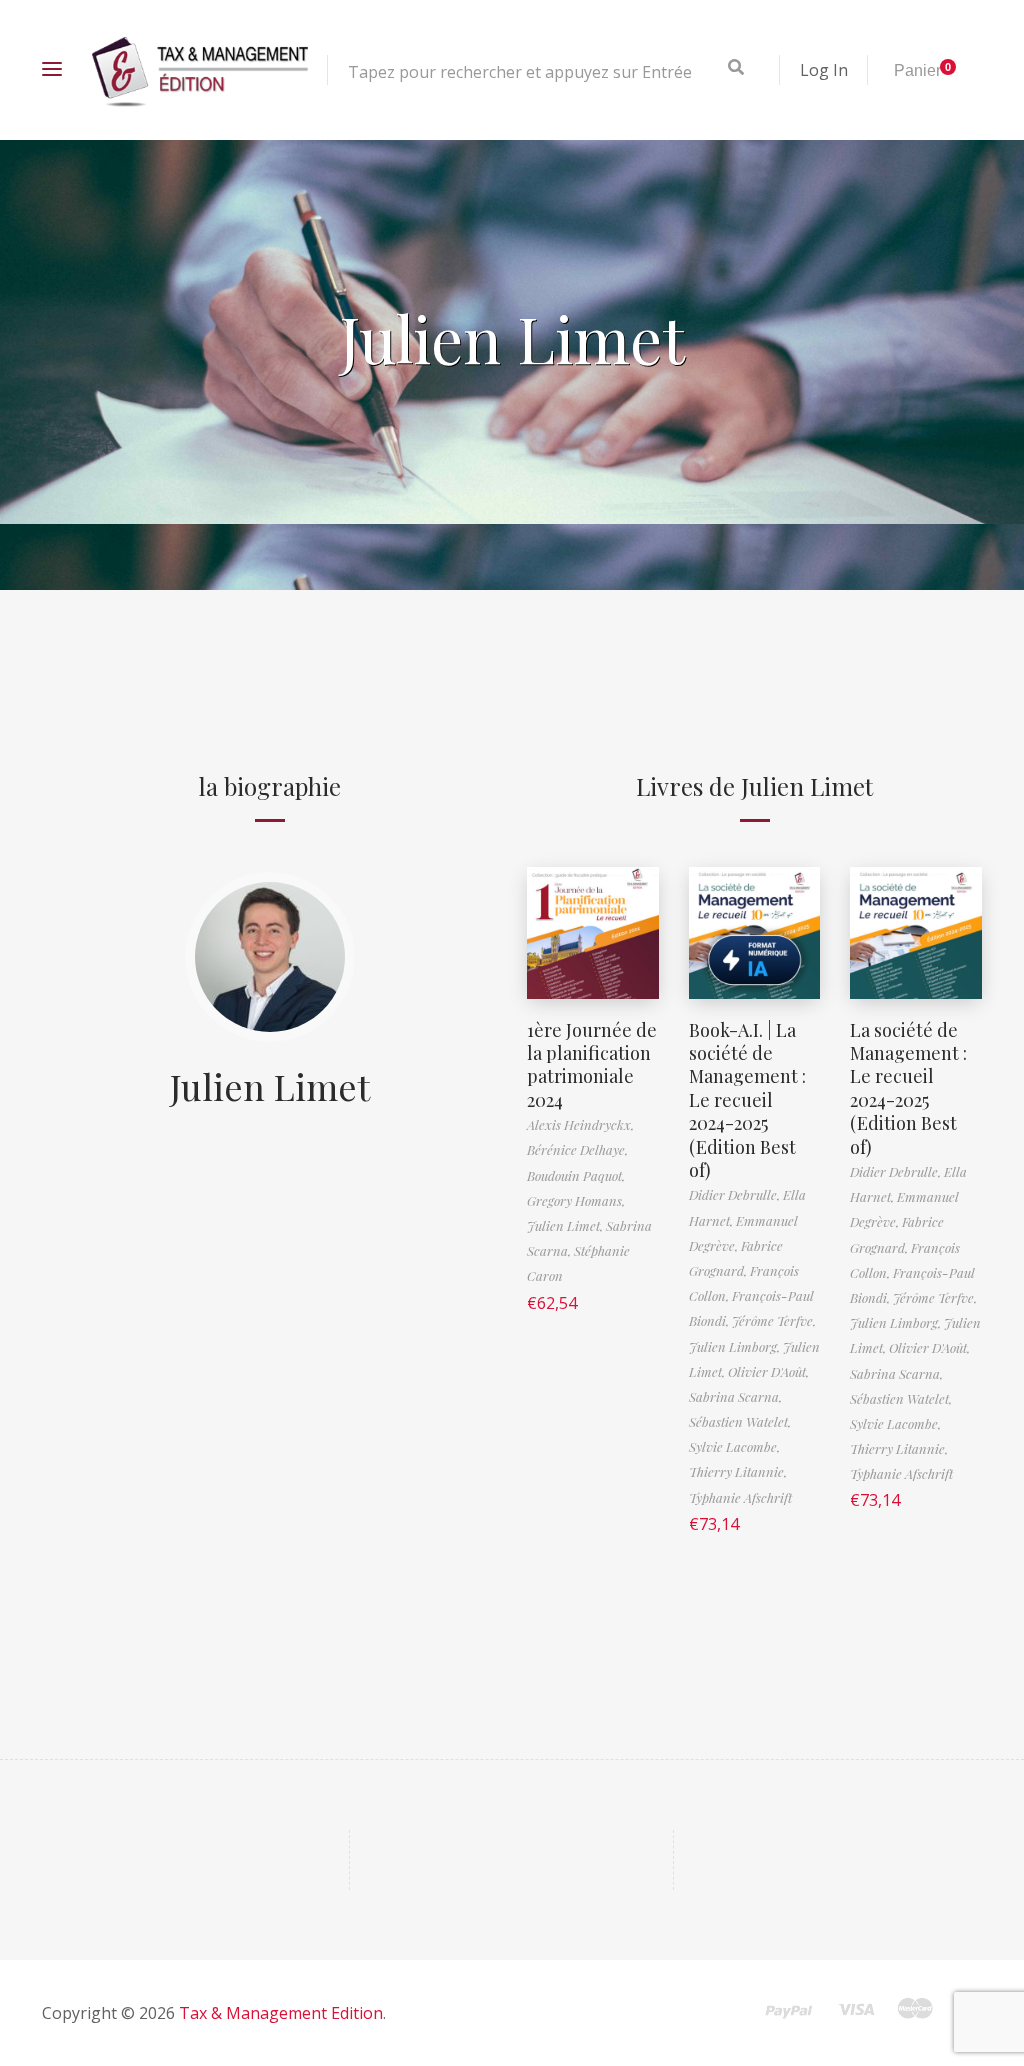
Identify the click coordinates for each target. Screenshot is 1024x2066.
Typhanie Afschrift (740, 1497)
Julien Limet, (566, 1225)
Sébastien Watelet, (740, 1421)
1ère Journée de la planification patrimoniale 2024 (592, 1065)
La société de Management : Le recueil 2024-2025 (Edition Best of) (908, 1088)
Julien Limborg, (736, 1346)
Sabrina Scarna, (735, 1396)
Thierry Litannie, (738, 1471)
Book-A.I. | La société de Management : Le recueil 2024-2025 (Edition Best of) (747, 1100)
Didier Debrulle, (736, 1194)
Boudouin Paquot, (576, 1175)
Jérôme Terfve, (774, 1320)
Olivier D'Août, (768, 1371)
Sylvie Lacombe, (734, 1446)
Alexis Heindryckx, (580, 1124)
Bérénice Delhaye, (577, 1149)
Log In (824, 70)
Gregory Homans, (576, 1200)
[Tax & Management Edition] (200, 70)
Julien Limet (270, 1086)
